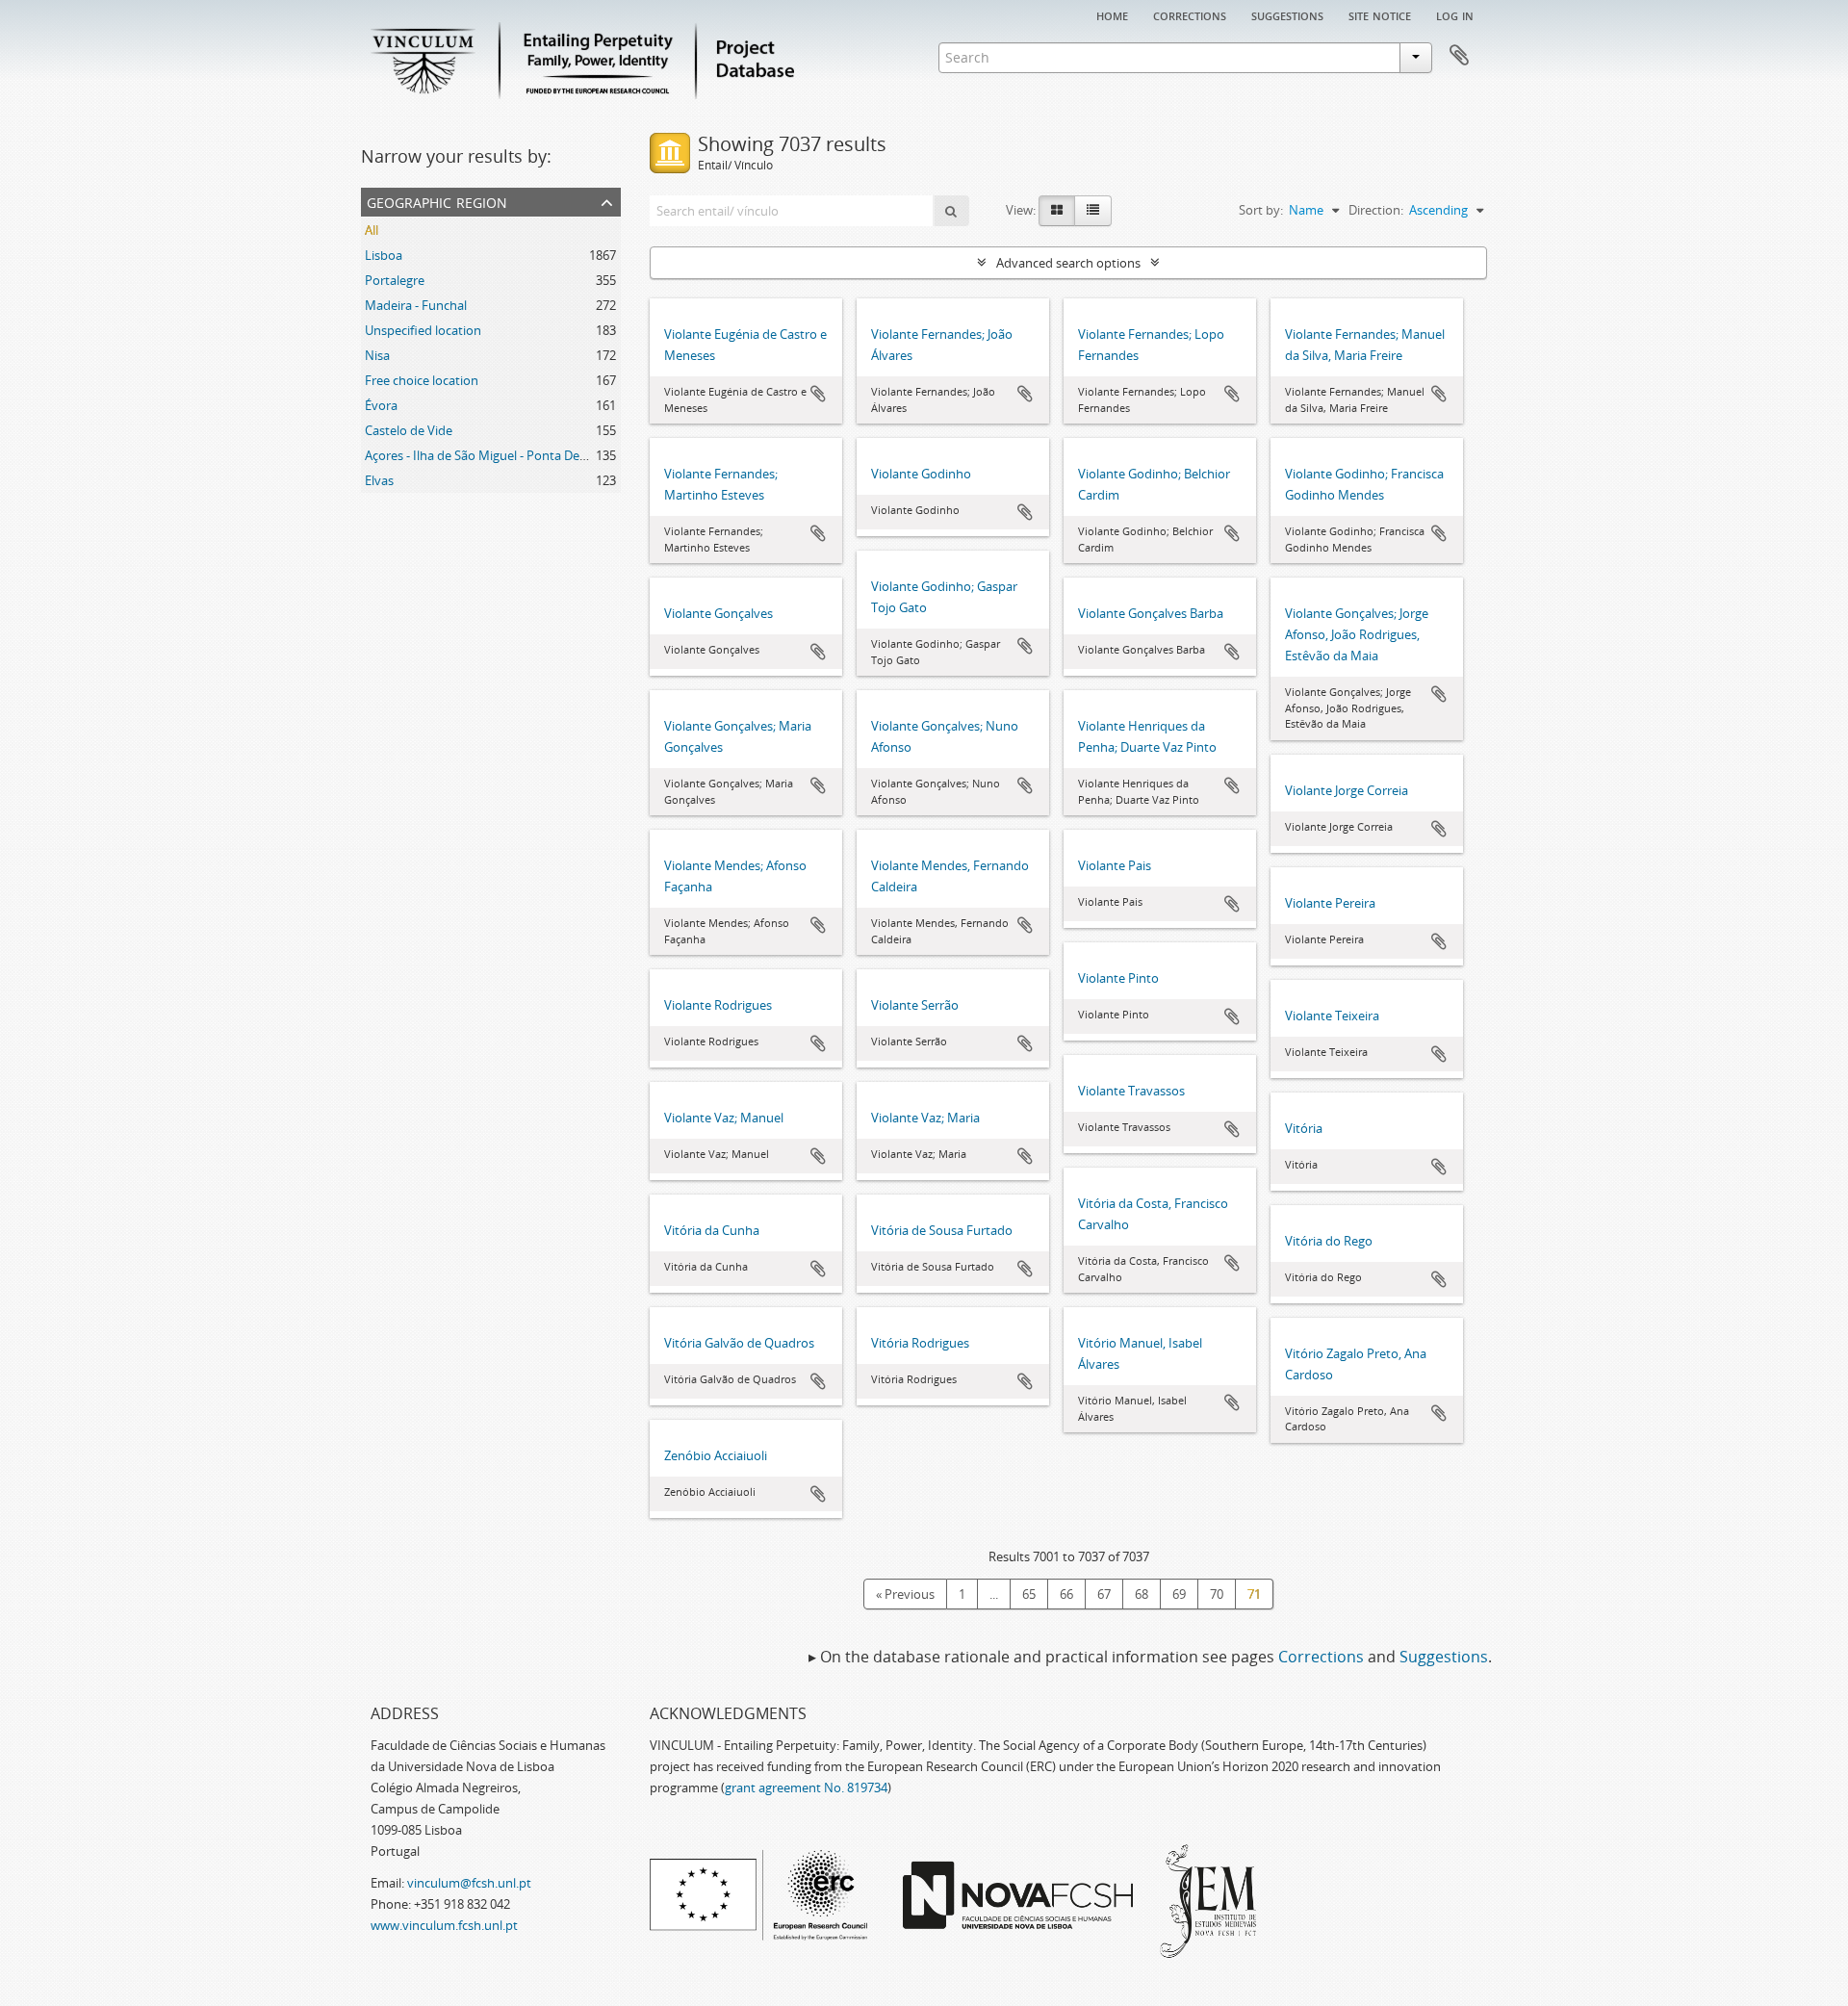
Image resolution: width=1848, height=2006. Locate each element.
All (372, 230)
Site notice (1380, 14)
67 (1104, 1594)
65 (1029, 1594)
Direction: (1376, 210)
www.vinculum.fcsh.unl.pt (444, 1925)
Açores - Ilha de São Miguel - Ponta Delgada (488, 455)
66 (1066, 1594)
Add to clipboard (818, 394)
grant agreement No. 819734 (806, 1787)
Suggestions (1287, 14)
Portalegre (395, 280)
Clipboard (1459, 56)
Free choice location (422, 380)
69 (1179, 1594)
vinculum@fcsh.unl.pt (469, 1883)
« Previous (905, 1594)
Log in (1455, 14)
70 (1217, 1594)
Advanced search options (1068, 263)
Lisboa (384, 255)
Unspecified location (423, 330)
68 (1142, 1594)
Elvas (379, 480)
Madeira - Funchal (416, 305)
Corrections (1190, 14)
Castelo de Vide (409, 430)
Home (1112, 14)
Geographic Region (437, 201)
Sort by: (1261, 210)
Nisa (377, 355)
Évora (381, 405)
